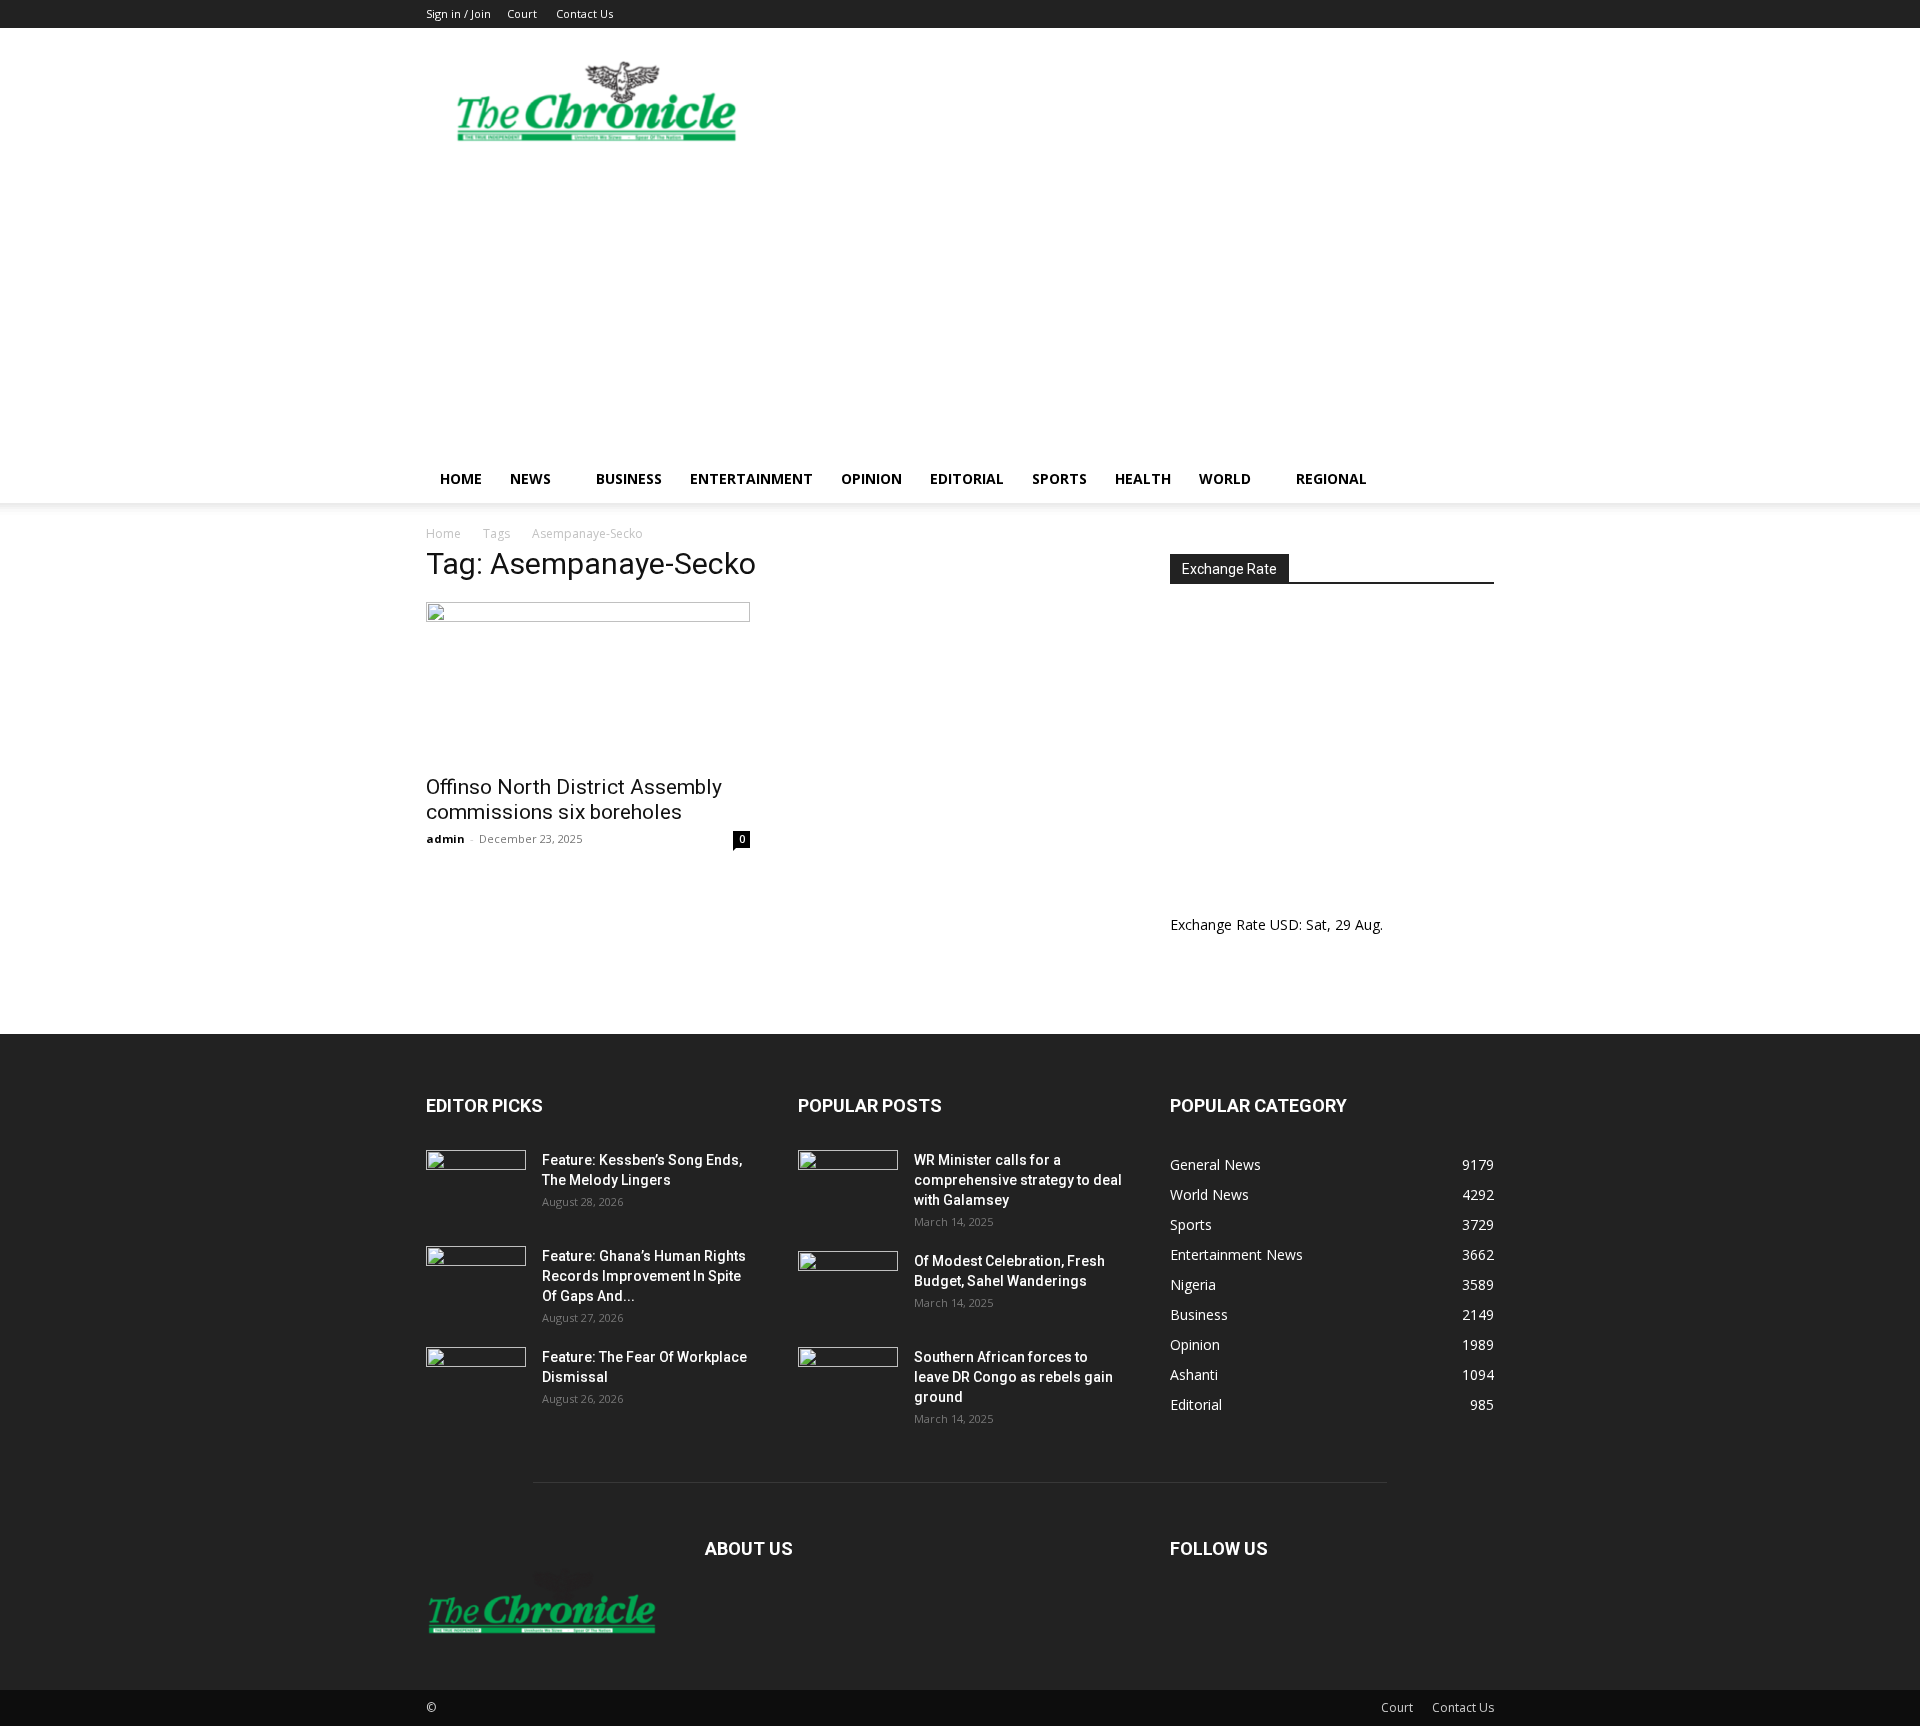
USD (1284, 924)
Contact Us (584, 13)
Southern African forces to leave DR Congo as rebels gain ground (1013, 1377)
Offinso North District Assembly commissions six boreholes (574, 799)
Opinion (871, 478)
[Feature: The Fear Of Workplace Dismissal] (476, 1382)
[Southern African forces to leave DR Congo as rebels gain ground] (848, 1382)
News (530, 478)
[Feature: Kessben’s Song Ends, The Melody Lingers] (476, 1185)
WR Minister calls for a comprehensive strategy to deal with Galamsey (1018, 1180)
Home (461, 478)
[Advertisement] (960, 305)
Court (522, 13)
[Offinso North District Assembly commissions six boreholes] (588, 682)
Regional (1331, 478)
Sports (1059, 478)
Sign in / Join (458, 13)
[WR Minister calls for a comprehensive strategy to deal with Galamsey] (848, 1185)
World (1225, 478)
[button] (1470, 480)
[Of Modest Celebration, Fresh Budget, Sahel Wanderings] (848, 1286)
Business (629, 478)
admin (445, 838)
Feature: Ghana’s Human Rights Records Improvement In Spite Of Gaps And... (644, 1276)
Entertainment (751, 478)
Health (1143, 478)
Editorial (967, 478)
